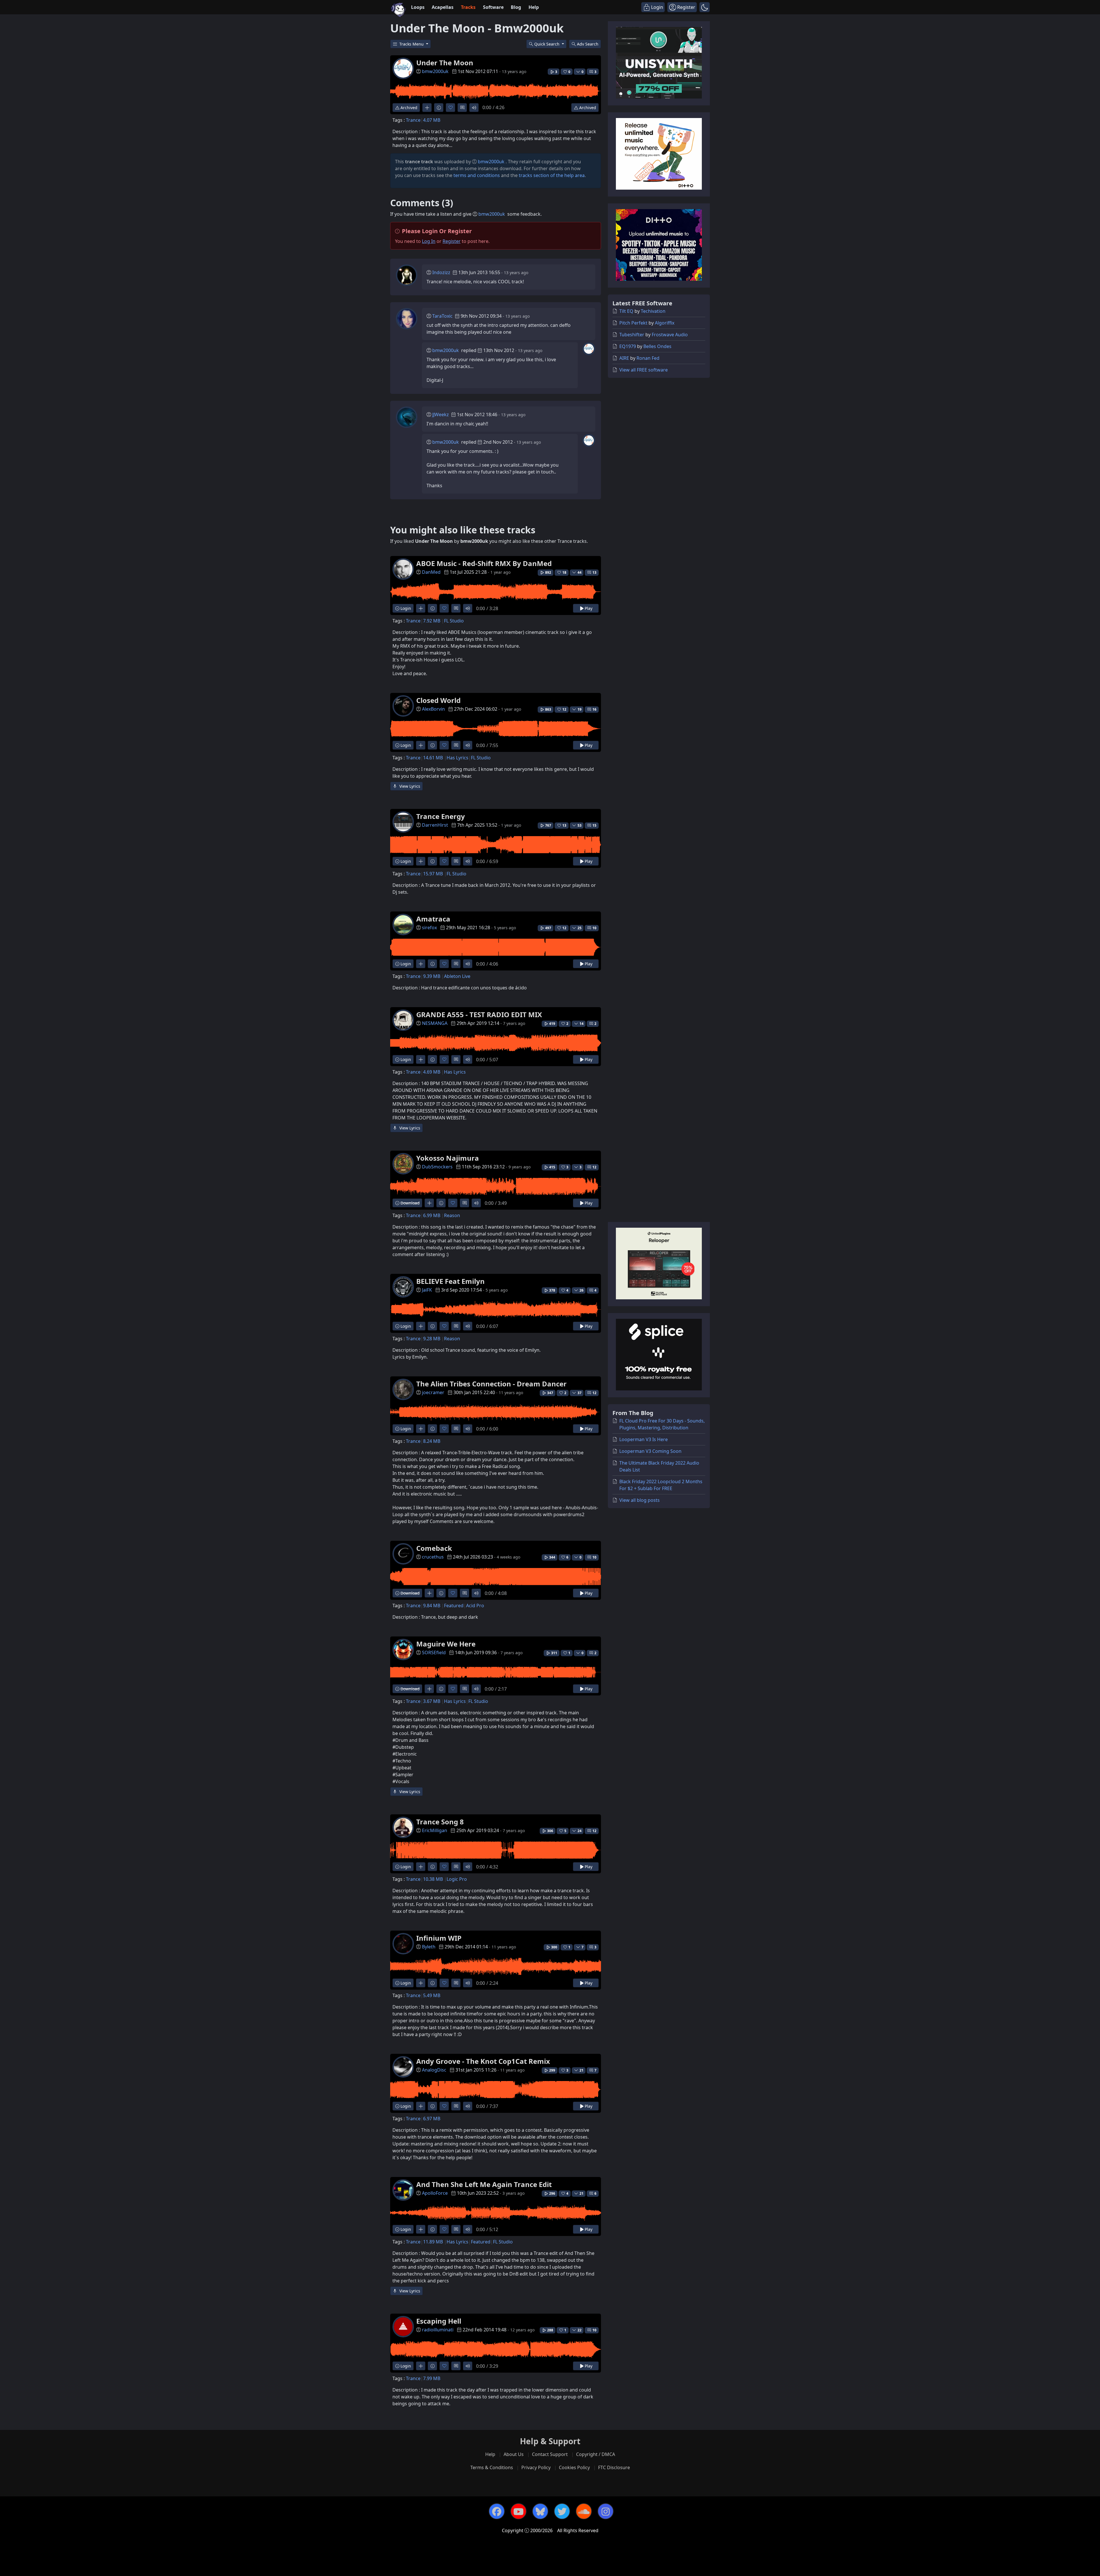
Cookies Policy (574, 2467)
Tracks (468, 7)
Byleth (429, 1947)
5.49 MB (432, 1995)
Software (493, 7)
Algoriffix (665, 323)
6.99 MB (432, 1215)
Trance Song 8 (440, 1822)
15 (594, 825)
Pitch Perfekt (633, 323)
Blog (516, 7)
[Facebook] (497, 2511)
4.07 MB (432, 120)
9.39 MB (432, 976)
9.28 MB (432, 1339)
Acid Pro (475, 1606)
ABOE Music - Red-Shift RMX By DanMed (484, 563)
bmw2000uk (435, 71)
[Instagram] (606, 2511)
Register (452, 241)
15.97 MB (433, 874)
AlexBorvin (433, 709)
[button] (705, 7)
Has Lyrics (457, 758)
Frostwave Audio (670, 335)
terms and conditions (477, 175)
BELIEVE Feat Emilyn (450, 1281)
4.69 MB (432, 1072)
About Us (514, 2454)
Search (588, 44)
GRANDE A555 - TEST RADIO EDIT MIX (479, 1014)
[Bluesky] (540, 2511)
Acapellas (443, 7)
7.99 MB (432, 2378)
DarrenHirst (435, 825)
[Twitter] (562, 2511)
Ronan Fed (648, 358)
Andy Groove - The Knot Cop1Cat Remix (483, 2061)
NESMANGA (435, 1023)
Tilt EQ (626, 311)
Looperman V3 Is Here (644, 1439)
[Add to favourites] (450, 108)
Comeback (434, 1548)
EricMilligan (435, 1830)
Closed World (438, 700)
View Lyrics (409, 786)
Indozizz (441, 272)
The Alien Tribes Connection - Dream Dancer (491, 1384)
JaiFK (427, 1290)
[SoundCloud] (584, 2511)
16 (594, 709)
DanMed (431, 572)
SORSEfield (434, 1653)
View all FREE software (644, 370)
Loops (418, 7)
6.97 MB (432, 2119)
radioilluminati (438, 2330)
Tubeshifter (632, 335)
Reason (452, 1215)
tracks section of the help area (552, 175)
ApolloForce (435, 2193)
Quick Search (547, 44)
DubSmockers (437, 1167)
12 (594, 1167)
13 (594, 572)
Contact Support (550, 2454)
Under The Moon (445, 63)
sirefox (429, 928)
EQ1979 (628, 346)
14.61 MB (433, 758)
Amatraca (433, 919)
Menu (412, 44)
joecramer (433, 1392)
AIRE (624, 358)
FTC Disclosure (614, 2467)
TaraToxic (442, 316)
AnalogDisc (434, 2070)
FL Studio (454, 621)
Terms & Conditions (492, 2467)
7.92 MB (432, 621)
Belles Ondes (657, 346)
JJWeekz (441, 414)
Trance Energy (441, 816)
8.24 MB (432, 1441)
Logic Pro (457, 1879)
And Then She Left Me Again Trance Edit (484, 2184)
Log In (429, 241)
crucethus (433, 1557)
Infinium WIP (439, 1938)
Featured (454, 1606)
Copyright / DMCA (596, 2454)
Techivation (653, 311)
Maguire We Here (446, 1644)
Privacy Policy (536, 2467)
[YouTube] (518, 2511)
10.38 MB (433, 1879)
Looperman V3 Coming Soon (650, 1451)
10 (594, 928)
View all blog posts (640, 1500)
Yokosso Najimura (448, 1158)
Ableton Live (457, 976)
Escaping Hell (439, 2321)
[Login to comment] (462, 108)
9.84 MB (432, 1606)
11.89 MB (433, 2242)
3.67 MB (432, 1701)
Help (534, 7)
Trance (413, 120)
